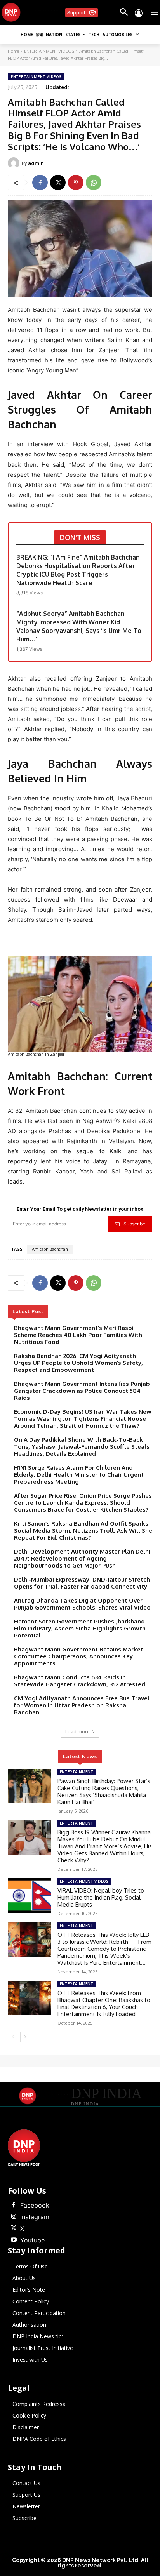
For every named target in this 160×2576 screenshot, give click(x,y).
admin (36, 163)
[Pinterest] (76, 183)
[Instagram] (14, 2217)
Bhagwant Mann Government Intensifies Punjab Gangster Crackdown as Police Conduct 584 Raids (82, 1391)
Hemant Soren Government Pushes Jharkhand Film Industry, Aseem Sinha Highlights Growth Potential (80, 1628)
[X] (58, 183)
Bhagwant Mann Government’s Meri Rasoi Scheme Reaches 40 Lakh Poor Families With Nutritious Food (78, 1335)
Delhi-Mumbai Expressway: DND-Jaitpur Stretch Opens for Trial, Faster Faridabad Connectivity (82, 1583)
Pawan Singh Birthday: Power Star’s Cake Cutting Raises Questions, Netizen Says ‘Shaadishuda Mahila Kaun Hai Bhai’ (104, 1791)
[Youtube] (14, 2240)
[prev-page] (13, 2037)
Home (13, 51)
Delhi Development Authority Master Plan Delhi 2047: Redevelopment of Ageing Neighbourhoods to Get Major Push (82, 1558)
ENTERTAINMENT (77, 1772)
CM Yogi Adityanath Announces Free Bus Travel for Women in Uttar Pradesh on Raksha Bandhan (82, 1705)
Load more (77, 1732)
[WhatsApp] (94, 183)
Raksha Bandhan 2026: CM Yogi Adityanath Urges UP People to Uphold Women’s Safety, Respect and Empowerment (78, 1363)
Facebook (35, 2205)
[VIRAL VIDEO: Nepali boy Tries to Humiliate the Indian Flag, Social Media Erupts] (30, 1895)
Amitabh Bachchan (50, 1249)
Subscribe (134, 1224)
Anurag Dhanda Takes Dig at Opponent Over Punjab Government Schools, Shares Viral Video (82, 1604)
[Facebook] (40, 183)
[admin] (15, 163)
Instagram (35, 2217)
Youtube (32, 2240)
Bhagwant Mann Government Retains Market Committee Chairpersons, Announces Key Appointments (79, 1656)
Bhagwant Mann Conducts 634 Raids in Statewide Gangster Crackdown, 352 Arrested (80, 1681)
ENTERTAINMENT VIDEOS (49, 51)
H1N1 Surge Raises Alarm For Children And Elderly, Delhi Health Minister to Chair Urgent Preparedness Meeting (79, 1475)
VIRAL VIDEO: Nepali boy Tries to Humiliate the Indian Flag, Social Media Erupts (101, 1897)
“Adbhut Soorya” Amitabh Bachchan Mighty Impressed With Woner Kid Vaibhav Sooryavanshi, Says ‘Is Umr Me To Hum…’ (79, 626)
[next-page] (25, 2037)
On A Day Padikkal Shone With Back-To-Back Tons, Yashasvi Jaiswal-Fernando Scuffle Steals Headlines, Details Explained (82, 1447)
